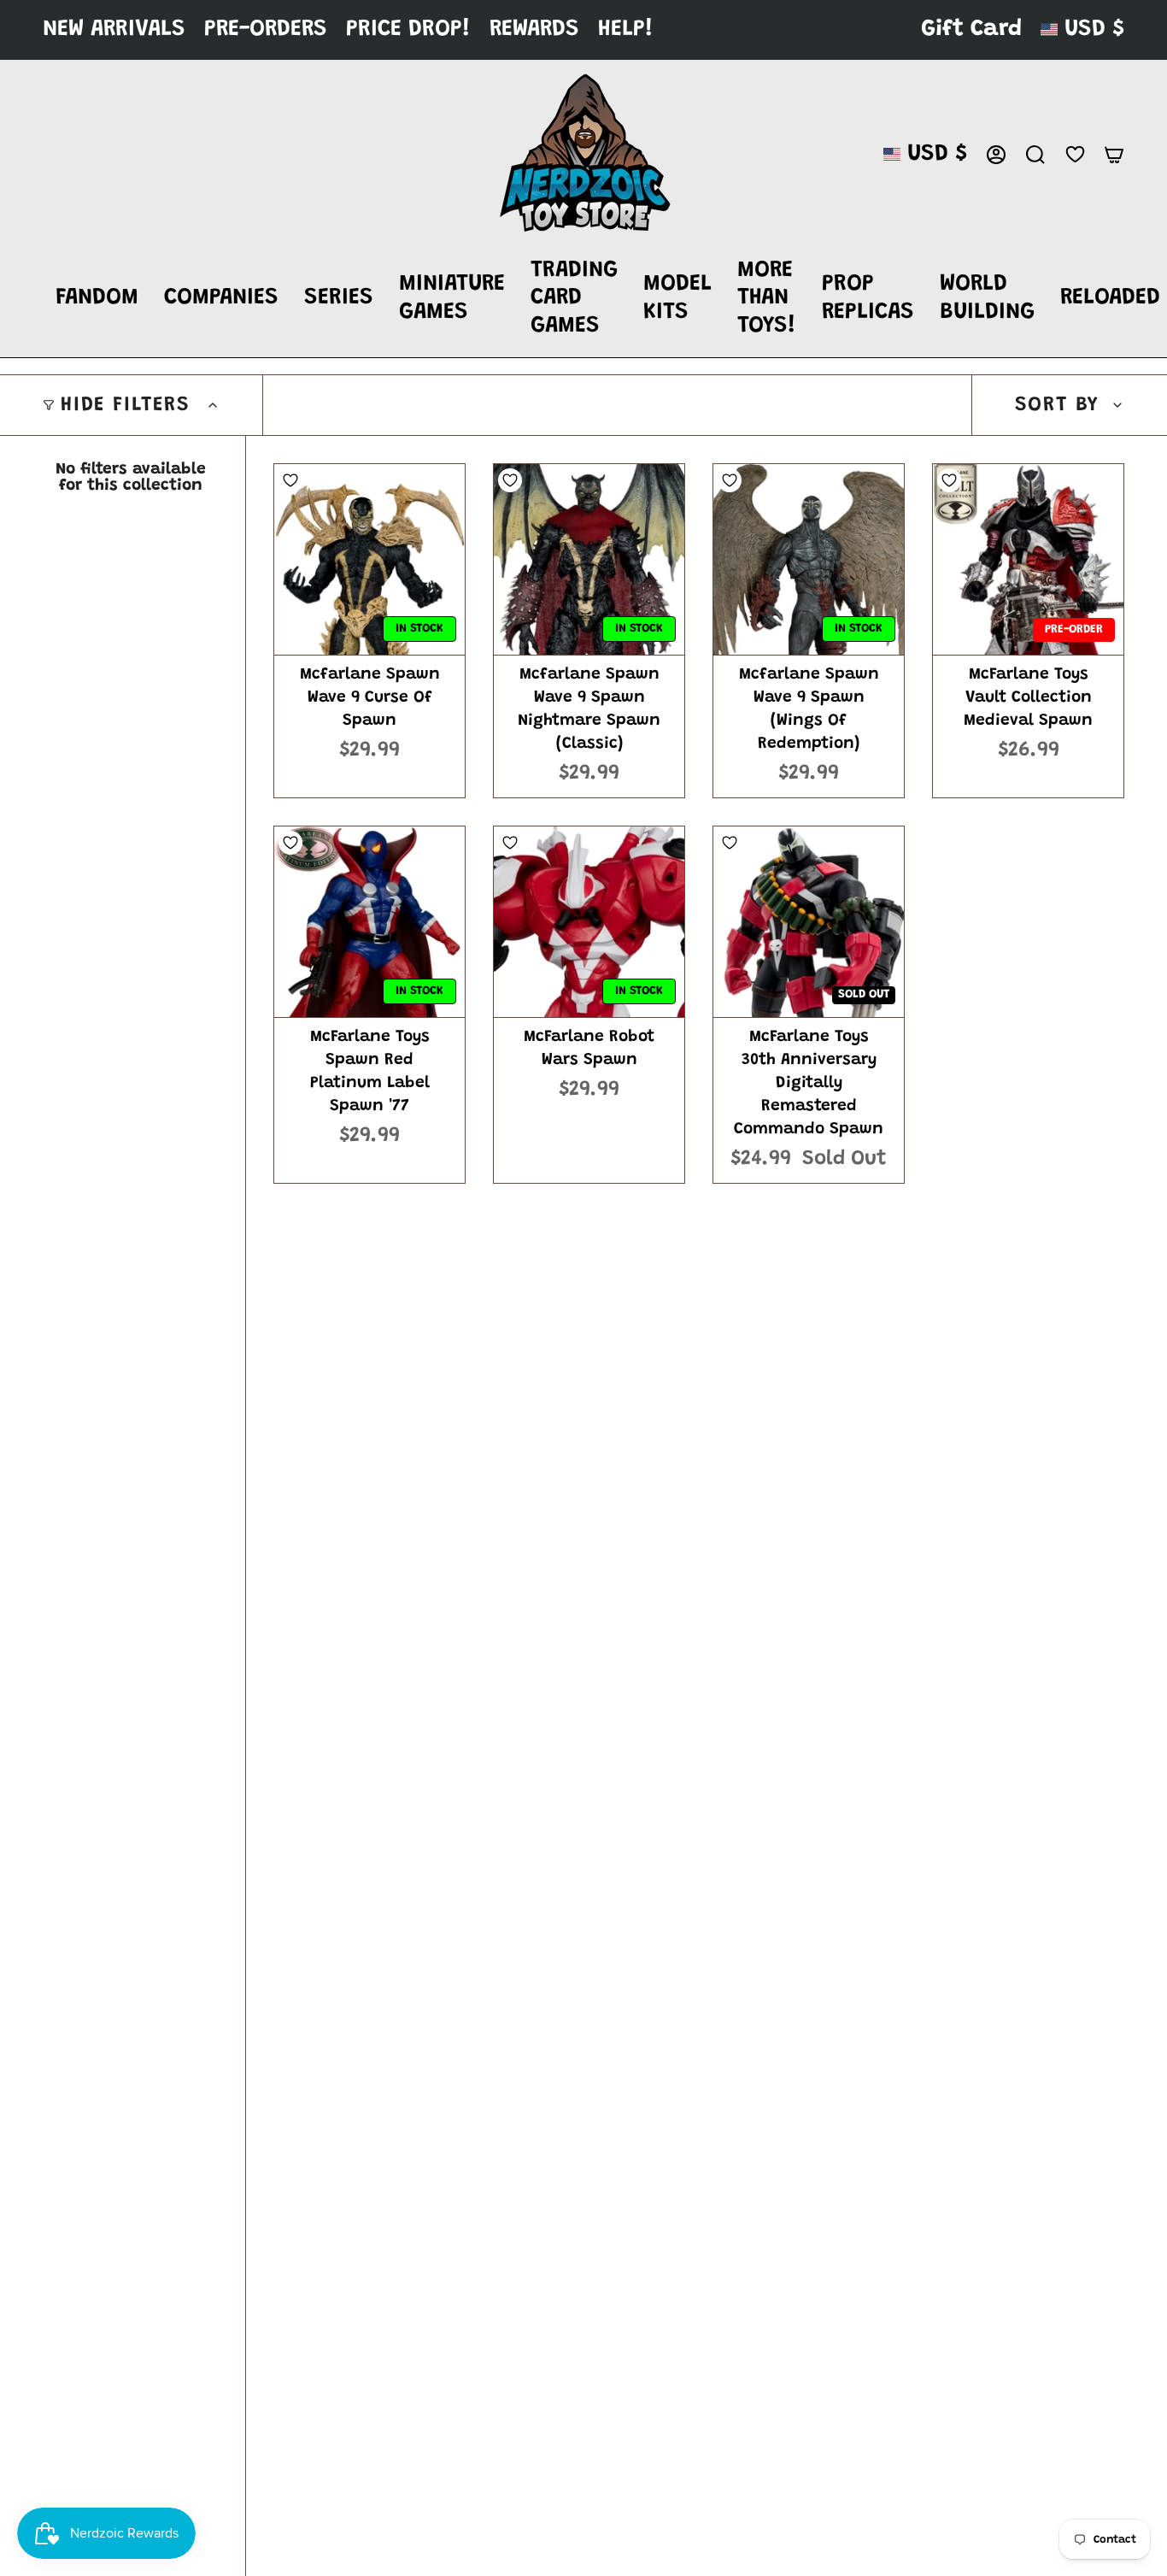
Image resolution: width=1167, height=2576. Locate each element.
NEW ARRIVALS (114, 29)
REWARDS (534, 29)
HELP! (626, 29)
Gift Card (971, 29)
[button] (97, 299)
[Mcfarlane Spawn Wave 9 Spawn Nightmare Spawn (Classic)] (589, 559)
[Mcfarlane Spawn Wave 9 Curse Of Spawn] (369, 559)
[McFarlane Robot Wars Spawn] (589, 922)
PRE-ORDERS (266, 29)
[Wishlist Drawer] (1075, 154)
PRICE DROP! (408, 29)
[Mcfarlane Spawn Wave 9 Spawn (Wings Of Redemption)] (809, 559)
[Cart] (1114, 155)
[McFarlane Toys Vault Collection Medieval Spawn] (1028, 559)
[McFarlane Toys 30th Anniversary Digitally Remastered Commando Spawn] (809, 922)
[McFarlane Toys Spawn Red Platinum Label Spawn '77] (369, 922)
